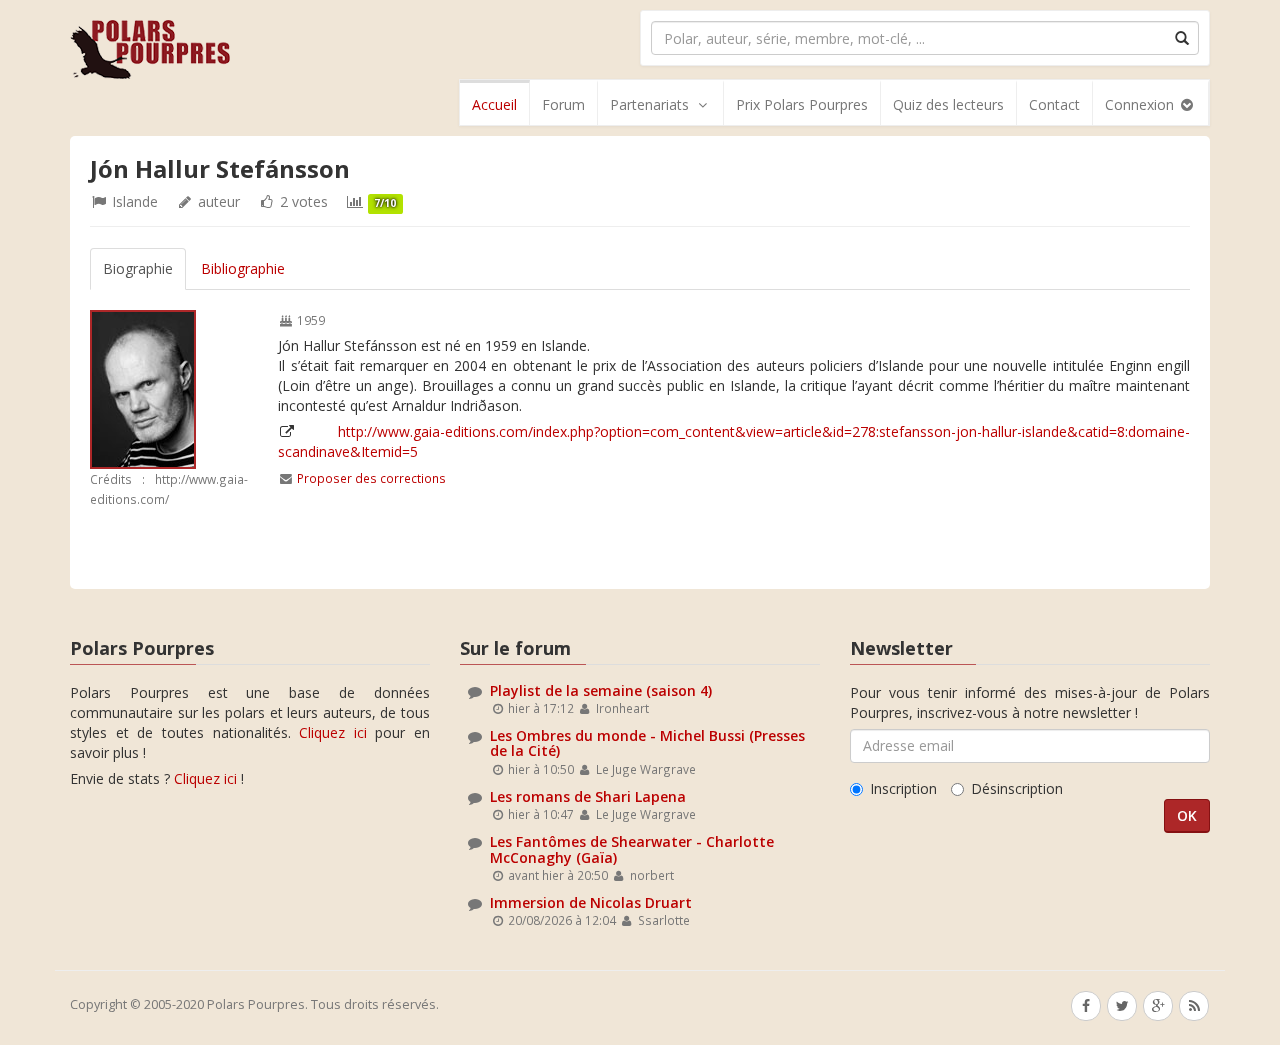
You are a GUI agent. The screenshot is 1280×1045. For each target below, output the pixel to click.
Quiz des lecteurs (948, 104)
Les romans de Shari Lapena (588, 796)
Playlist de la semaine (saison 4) (601, 690)
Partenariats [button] (649, 104)
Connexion (1141, 104)
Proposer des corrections (371, 478)
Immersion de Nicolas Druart (591, 902)
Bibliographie (243, 268)
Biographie (138, 268)
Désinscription (1017, 788)
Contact (1054, 104)
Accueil (494, 104)
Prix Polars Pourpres (802, 104)
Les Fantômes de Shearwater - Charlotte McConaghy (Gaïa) (632, 849)
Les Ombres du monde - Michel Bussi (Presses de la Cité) (647, 743)
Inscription (903, 788)
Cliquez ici (333, 732)
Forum (563, 104)
